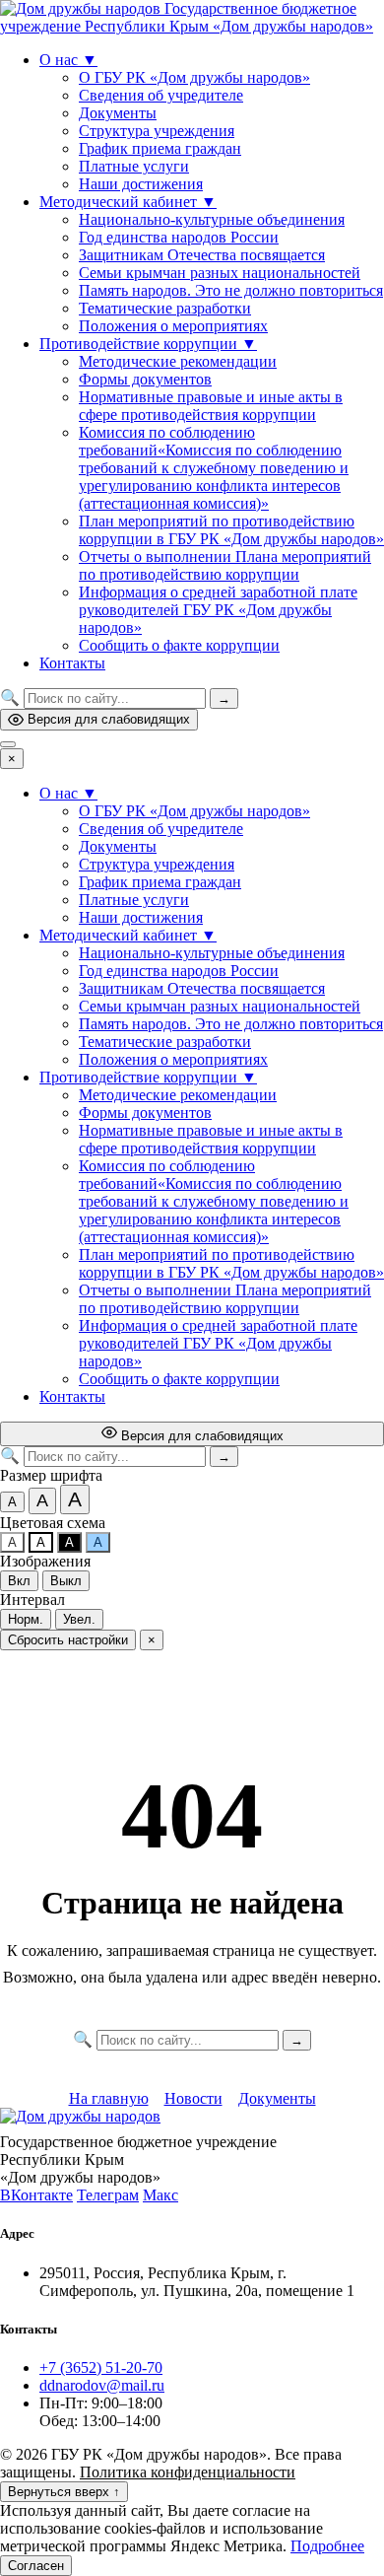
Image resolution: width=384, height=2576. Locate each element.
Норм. (26, 1619)
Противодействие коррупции (148, 344)
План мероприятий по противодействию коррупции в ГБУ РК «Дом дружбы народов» (231, 530)
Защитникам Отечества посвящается (202, 255)
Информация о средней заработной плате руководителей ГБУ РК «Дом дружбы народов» (218, 610)
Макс (160, 2195)
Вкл (19, 1581)
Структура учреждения (157, 131)
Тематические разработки (165, 308)
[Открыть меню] (8, 744)
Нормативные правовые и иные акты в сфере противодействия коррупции (211, 406)
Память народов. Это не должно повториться (231, 290)
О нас (68, 60)
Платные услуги (134, 166)
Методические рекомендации (178, 361)
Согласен (36, 2566)
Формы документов (145, 379)
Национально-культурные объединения (212, 219)
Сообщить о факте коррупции (179, 645)
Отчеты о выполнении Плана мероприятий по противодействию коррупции (225, 565)
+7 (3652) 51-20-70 (101, 2367)
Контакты (72, 663)
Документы (118, 113)
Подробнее (327, 2546)
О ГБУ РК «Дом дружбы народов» (194, 77)
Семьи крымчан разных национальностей (220, 273)
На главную (109, 2098)
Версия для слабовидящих (109, 719)
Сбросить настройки (68, 1640)
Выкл (66, 1581)
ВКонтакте (36, 2195)
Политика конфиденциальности (188, 2472)
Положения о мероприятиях (173, 326)
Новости (193, 2098)
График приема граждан (160, 148)
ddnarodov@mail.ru (102, 2385)
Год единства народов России (179, 237)
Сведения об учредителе (161, 95)
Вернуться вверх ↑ (64, 2492)
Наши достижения (141, 184)
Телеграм (108, 2195)
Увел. (79, 1619)
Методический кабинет (128, 202)
